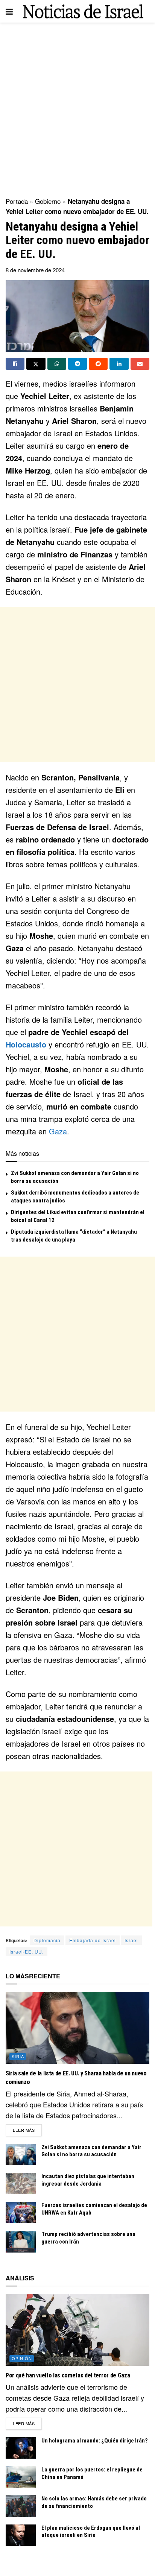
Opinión (22, 2358)
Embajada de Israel (93, 1940)
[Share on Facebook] (15, 364)
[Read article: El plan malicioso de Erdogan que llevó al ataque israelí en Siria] (21, 2535)
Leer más (27, 2130)
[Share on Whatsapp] (57, 364)
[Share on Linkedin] (119, 364)
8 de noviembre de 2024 (35, 270)
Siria (18, 2056)
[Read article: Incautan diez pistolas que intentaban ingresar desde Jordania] (21, 2184)
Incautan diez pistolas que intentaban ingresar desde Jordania (88, 2180)
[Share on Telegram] (77, 364)
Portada (17, 201)
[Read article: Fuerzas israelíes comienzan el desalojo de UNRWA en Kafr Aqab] (21, 2212)
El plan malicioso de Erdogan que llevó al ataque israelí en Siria (91, 2532)
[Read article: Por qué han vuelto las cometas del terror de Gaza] (77, 2330)
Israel (131, 1940)
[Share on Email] (140, 364)
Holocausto (26, 1044)
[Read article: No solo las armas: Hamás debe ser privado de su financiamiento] (21, 2506)
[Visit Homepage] (83, 11)
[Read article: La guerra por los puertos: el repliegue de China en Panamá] (21, 2477)
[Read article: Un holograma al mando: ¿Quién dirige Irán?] (21, 2448)
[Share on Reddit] (98, 364)
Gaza (58, 1131)
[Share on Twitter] (36, 364)
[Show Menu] (9, 11)
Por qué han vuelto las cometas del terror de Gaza (68, 2375)
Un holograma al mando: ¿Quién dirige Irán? (95, 2441)
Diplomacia (47, 1940)
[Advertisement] (77, 108)
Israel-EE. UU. (27, 1951)
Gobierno (48, 201)
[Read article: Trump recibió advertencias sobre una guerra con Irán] (21, 2241)
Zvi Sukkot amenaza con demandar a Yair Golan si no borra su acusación (91, 2151)
